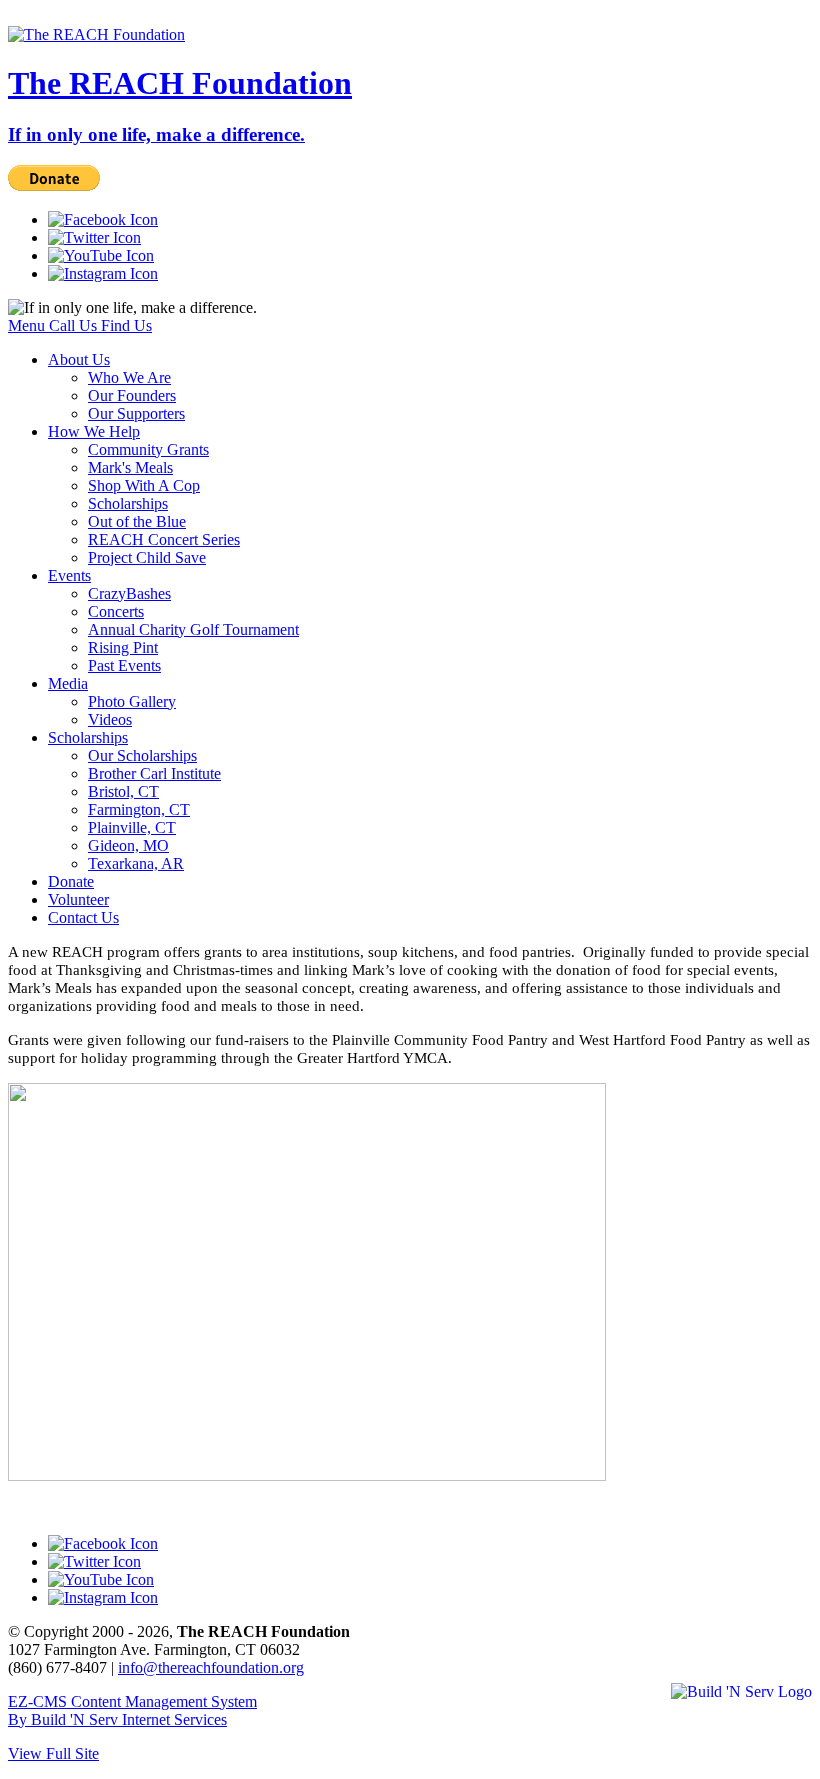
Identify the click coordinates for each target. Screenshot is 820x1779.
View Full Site (53, 1753)
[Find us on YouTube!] (101, 255)
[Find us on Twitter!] (94, 237)
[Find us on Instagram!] (103, 273)
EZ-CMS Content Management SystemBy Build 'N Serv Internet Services (132, 1710)
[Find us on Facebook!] (103, 219)
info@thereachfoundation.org (211, 1667)
